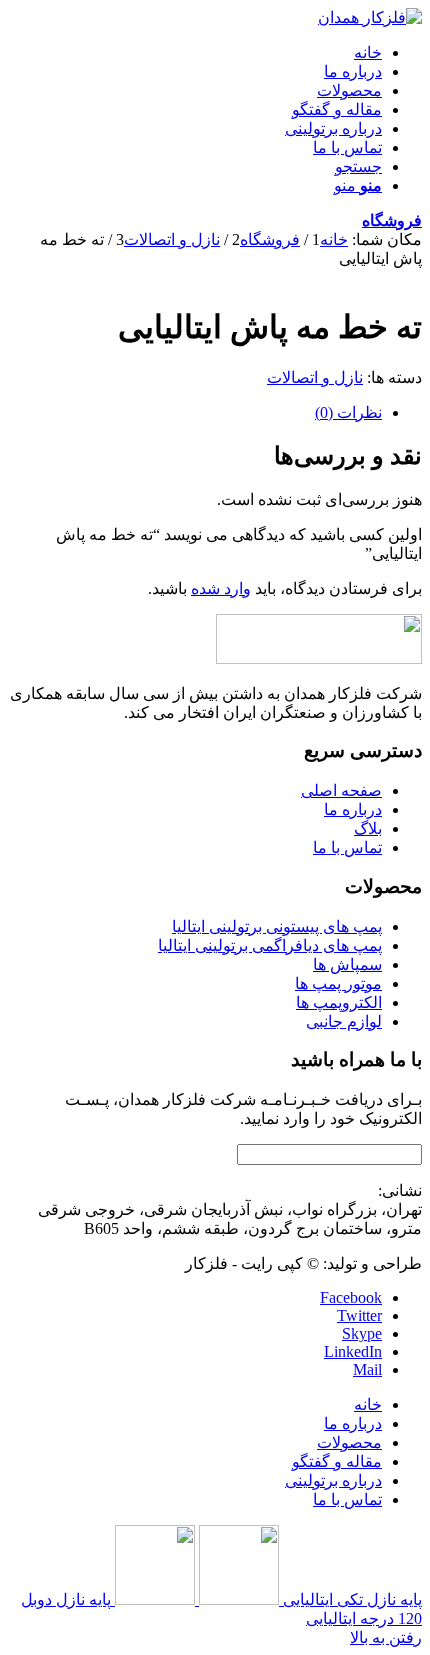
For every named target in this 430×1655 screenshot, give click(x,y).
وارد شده (221, 588)
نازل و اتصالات (315, 377)
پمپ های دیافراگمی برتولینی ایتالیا (270, 945)
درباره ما (353, 809)
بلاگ (368, 828)
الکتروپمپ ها (339, 1002)
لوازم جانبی (344, 1021)
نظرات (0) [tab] (348, 412)
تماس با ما (347, 847)
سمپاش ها (347, 964)
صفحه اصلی (341, 790)
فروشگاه (392, 220)
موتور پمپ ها (338, 983)
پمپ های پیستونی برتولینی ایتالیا (277, 926)
